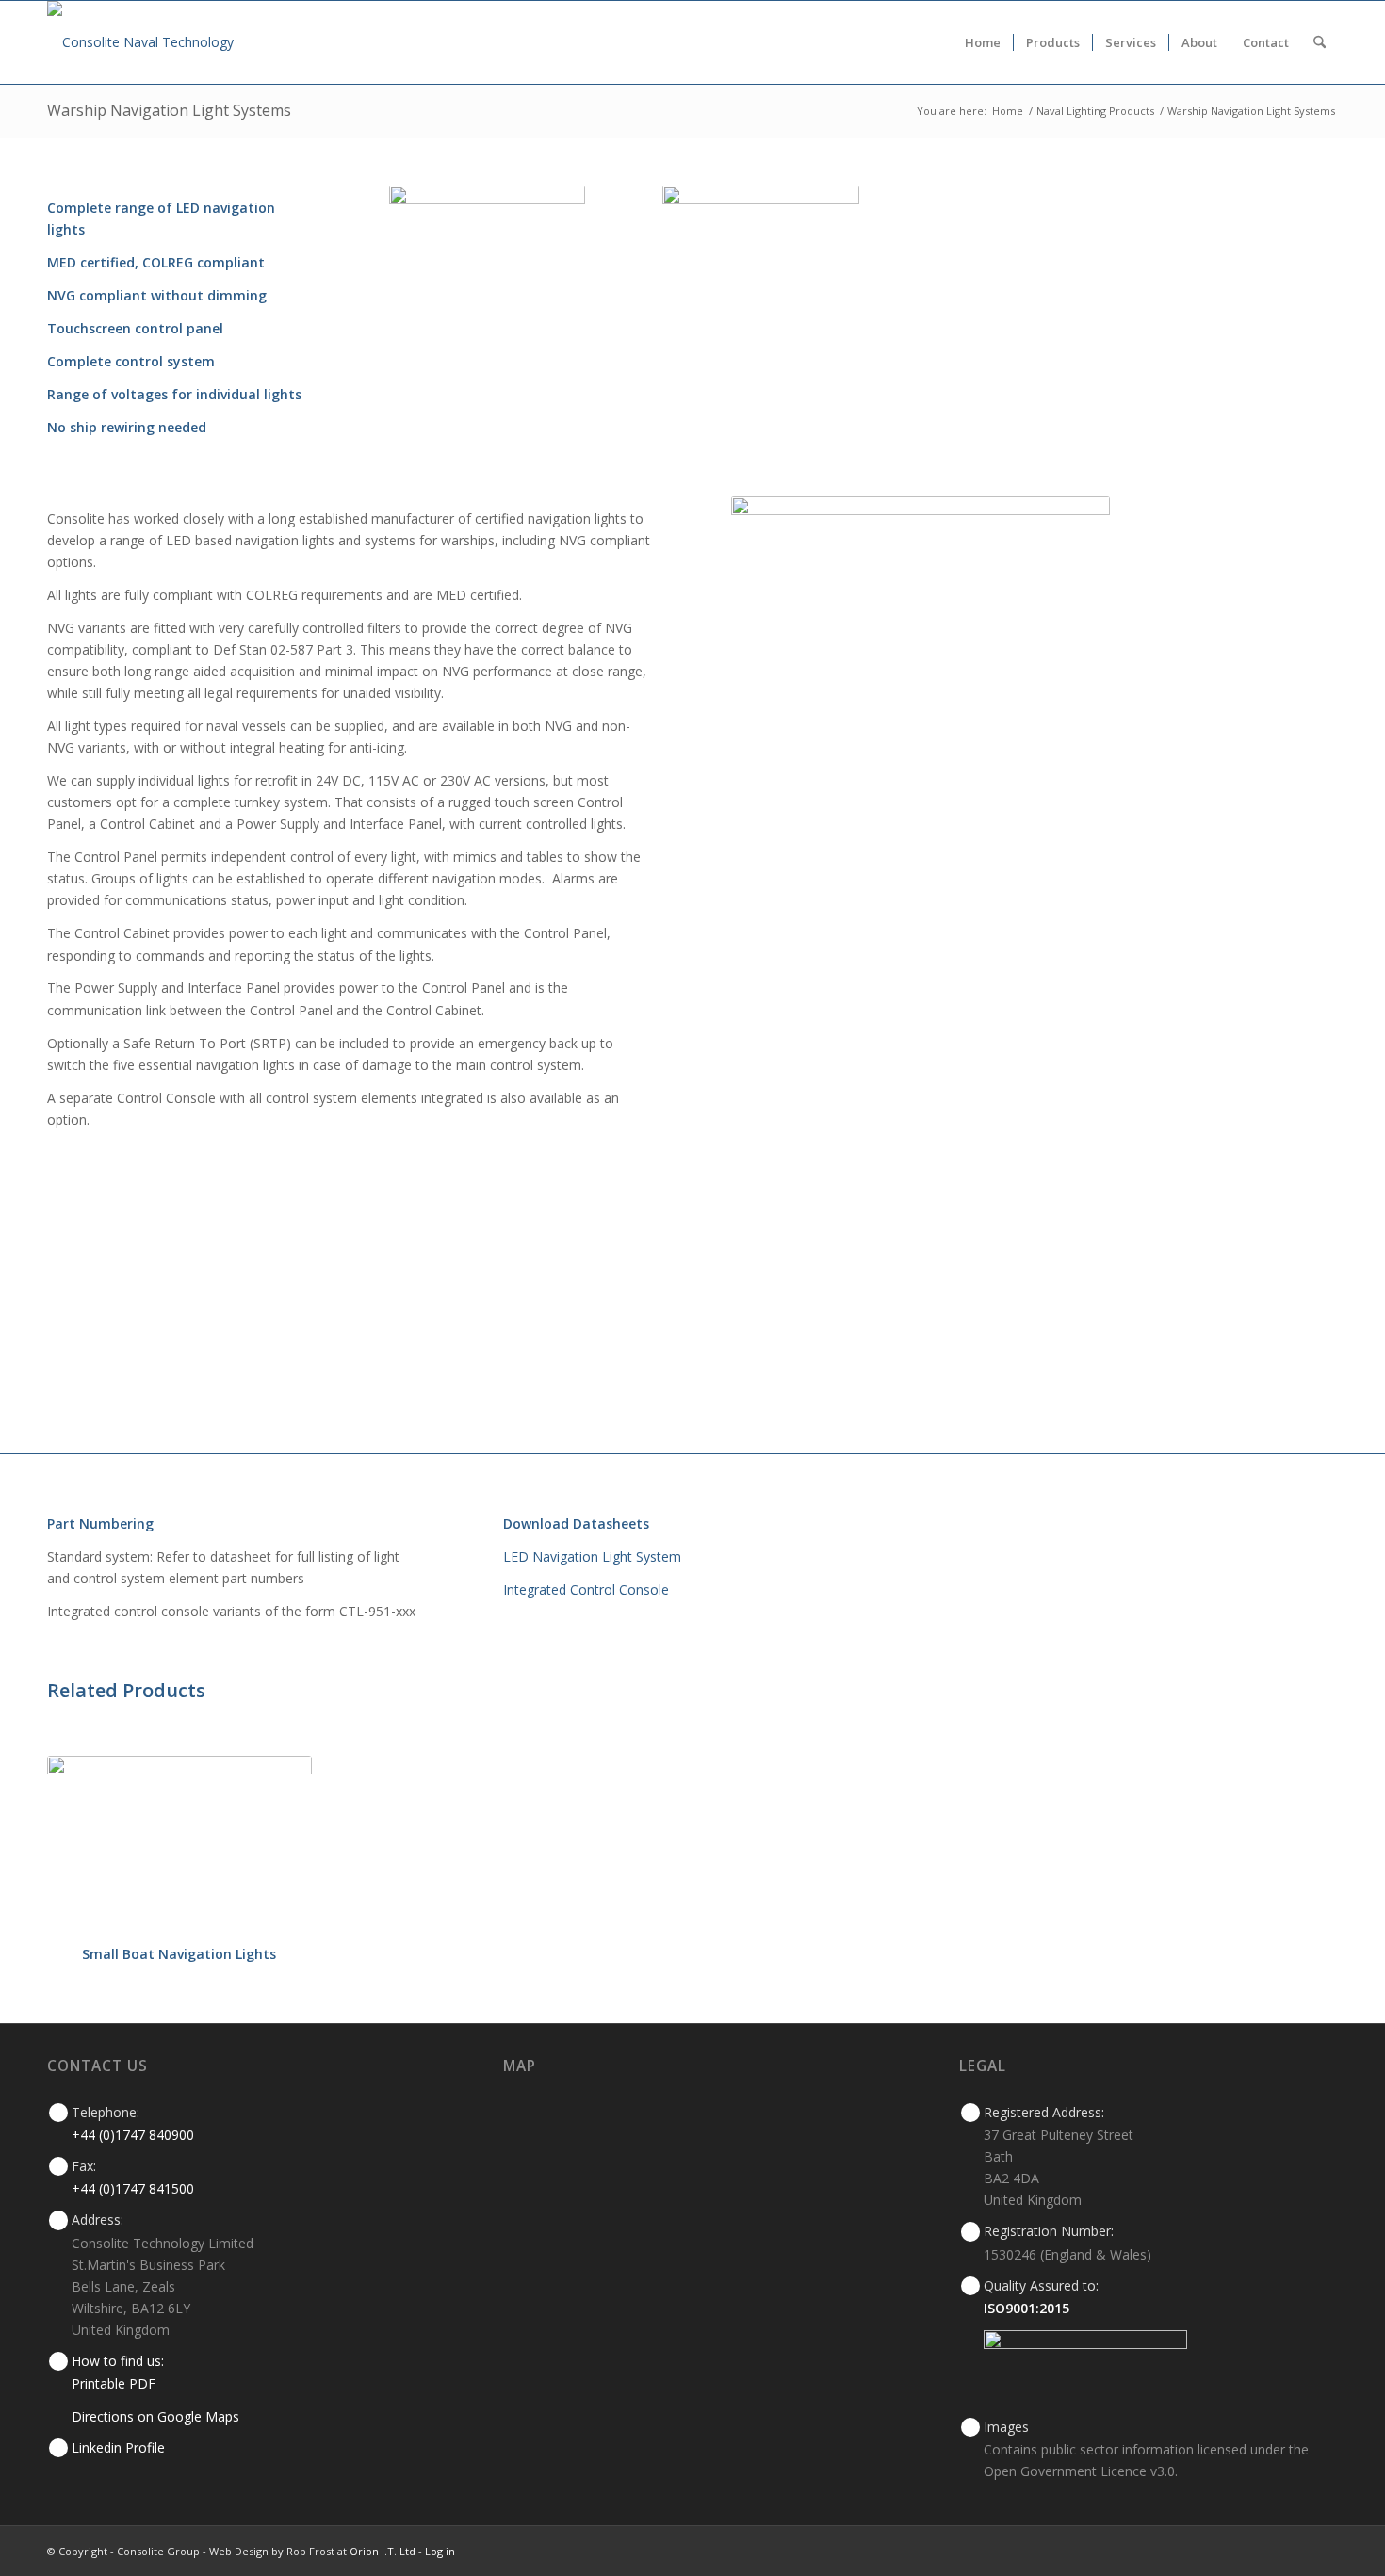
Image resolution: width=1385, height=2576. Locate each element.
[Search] (1320, 42)
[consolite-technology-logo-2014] (140, 42)
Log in (440, 2551)
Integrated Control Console (586, 1589)
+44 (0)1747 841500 (133, 2188)
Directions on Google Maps (155, 2416)
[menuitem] (983, 42)
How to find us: (118, 2361)
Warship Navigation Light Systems (169, 110)
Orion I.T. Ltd (384, 2551)
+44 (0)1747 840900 (133, 2135)
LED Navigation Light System (592, 1556)
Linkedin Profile (118, 2447)
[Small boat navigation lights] (179, 1844)
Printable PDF (114, 2383)
